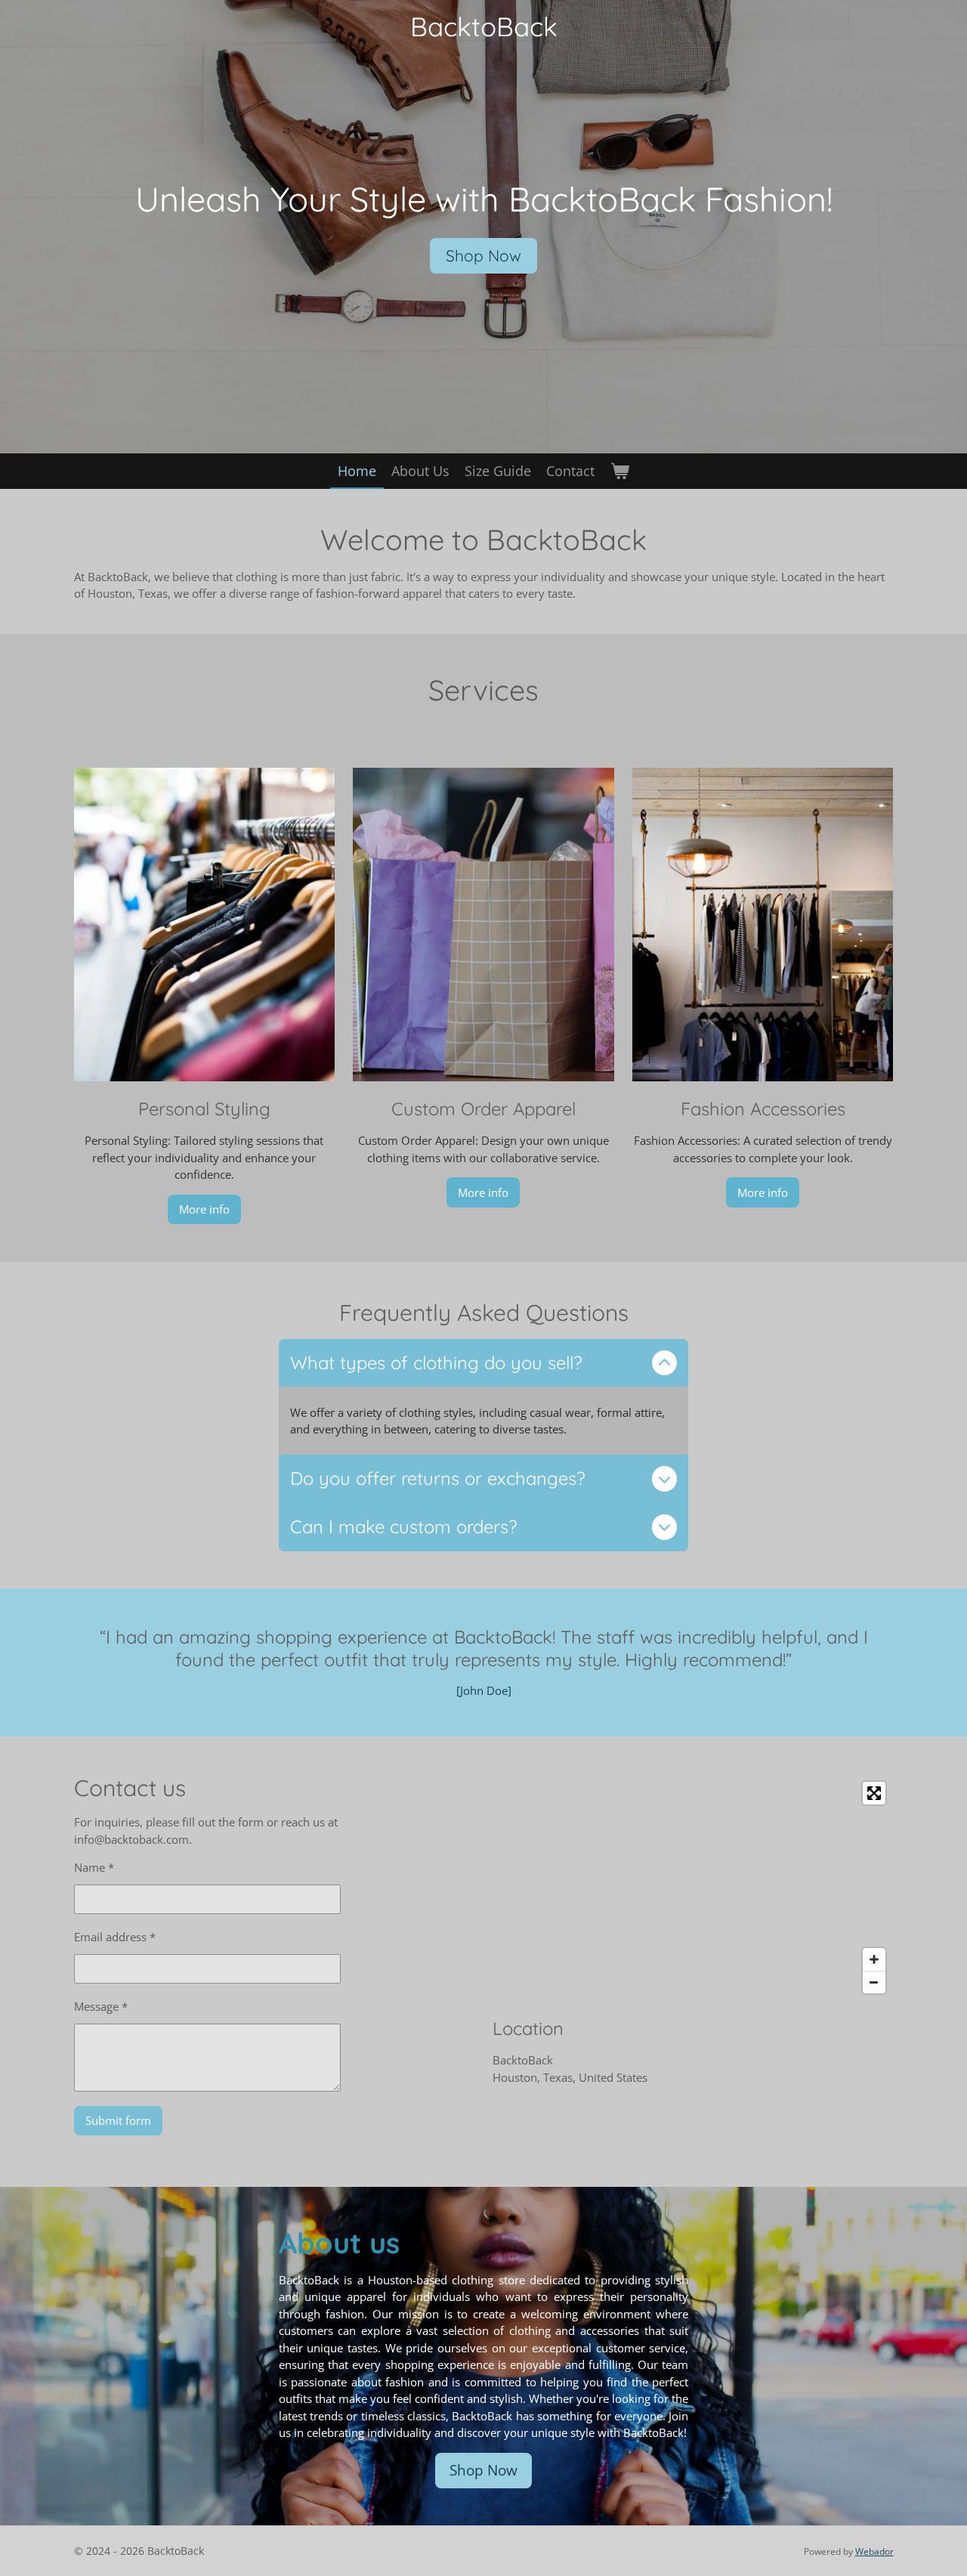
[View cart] (619, 471)
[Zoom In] (874, 1959)
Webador (874, 2551)
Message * (101, 2006)
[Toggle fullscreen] (874, 1793)
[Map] (693, 1888)
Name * (94, 1867)
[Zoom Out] (874, 1982)
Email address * (115, 1937)
